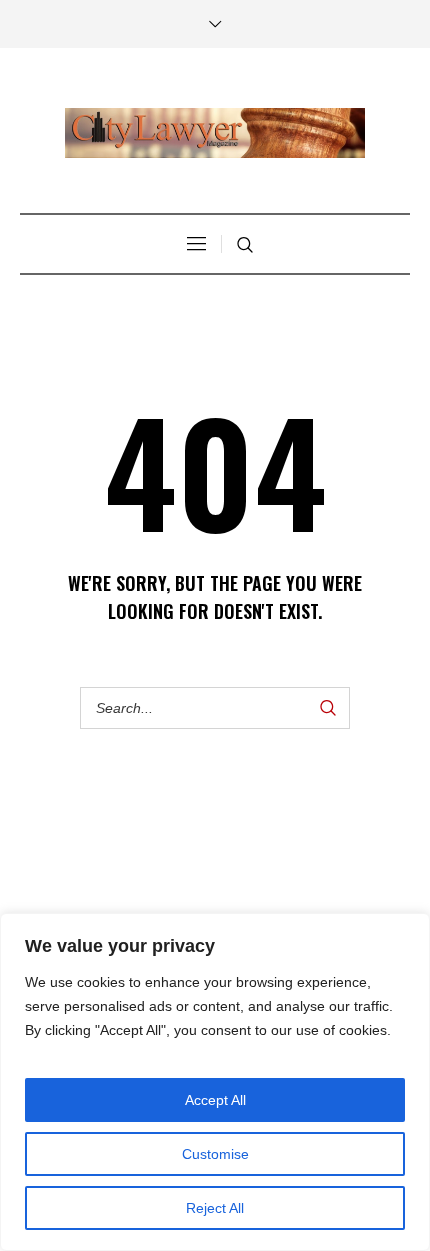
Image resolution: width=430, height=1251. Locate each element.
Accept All (215, 1100)
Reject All (215, 1208)
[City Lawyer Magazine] (215, 133)
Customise (215, 1154)
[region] (215, 1082)
